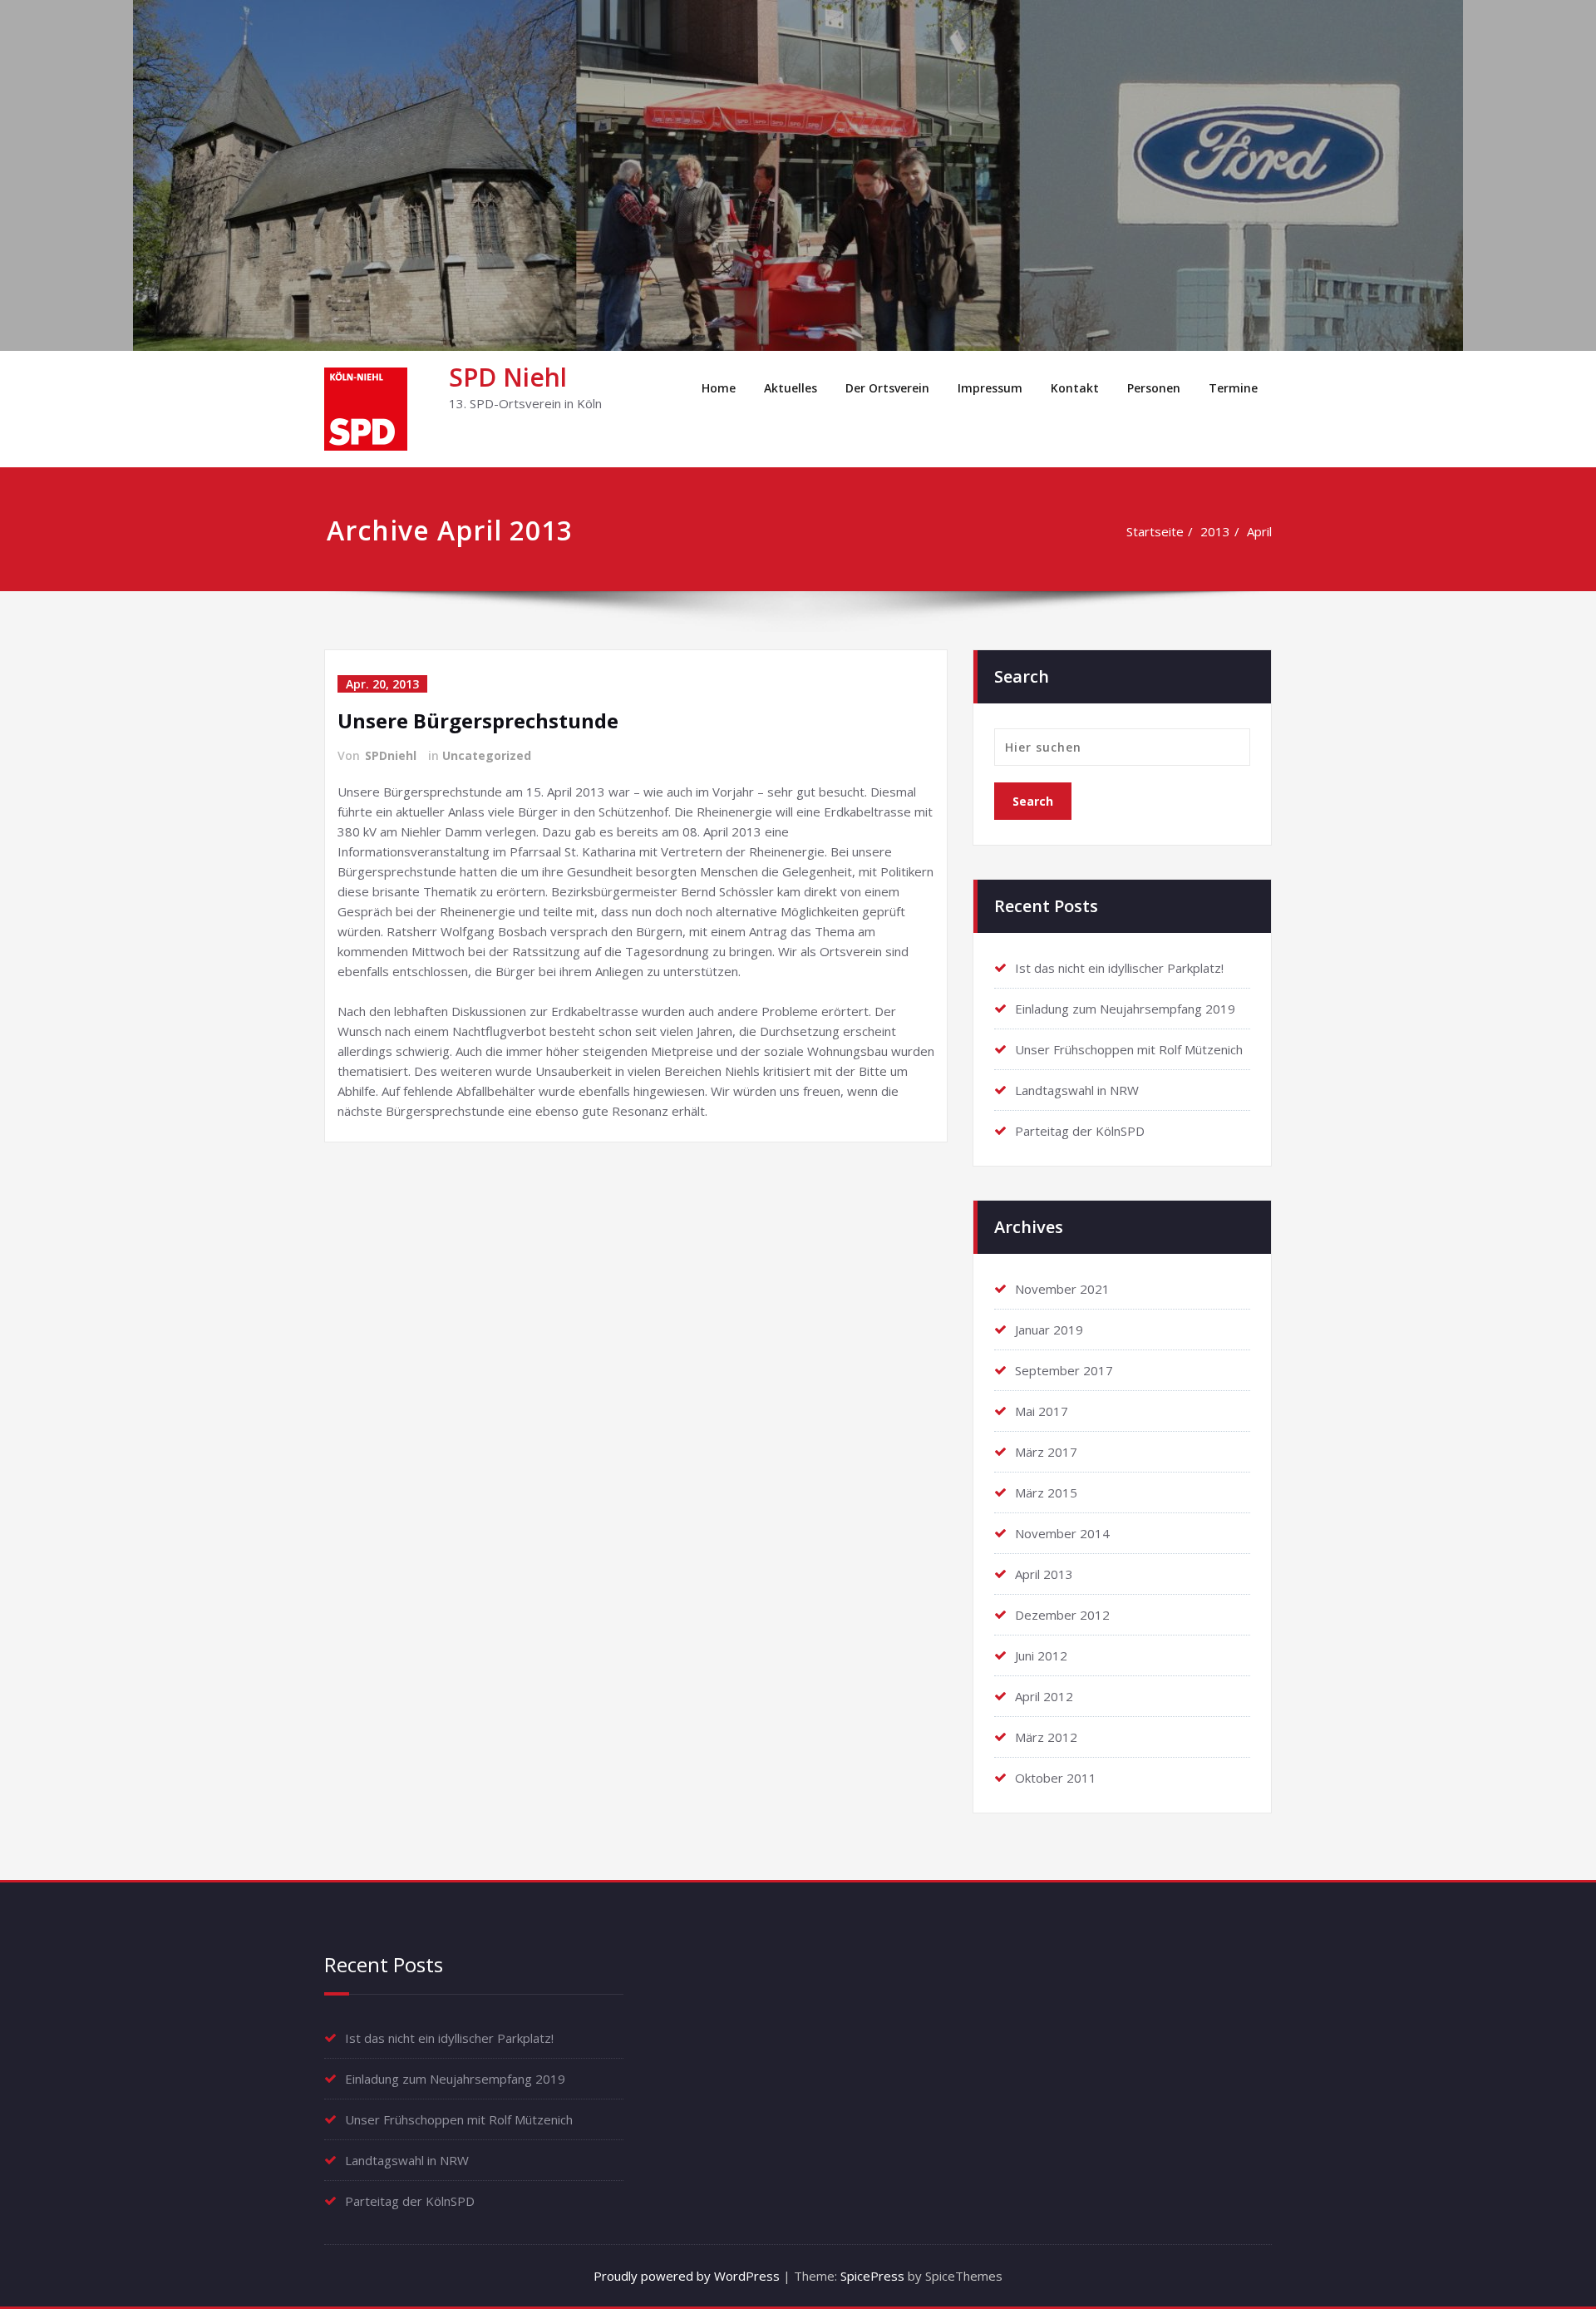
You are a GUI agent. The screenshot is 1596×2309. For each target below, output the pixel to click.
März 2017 (1046, 1452)
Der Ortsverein (887, 388)
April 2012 (1044, 1696)
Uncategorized (487, 755)
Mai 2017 (1042, 1411)
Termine (1233, 388)
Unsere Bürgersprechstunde (478, 720)
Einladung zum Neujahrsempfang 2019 (1125, 1009)
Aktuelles (791, 388)
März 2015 (1046, 1492)
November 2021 (1062, 1289)
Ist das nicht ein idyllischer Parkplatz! (1119, 968)
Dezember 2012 (1062, 1615)
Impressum (990, 388)
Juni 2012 (1041, 1655)
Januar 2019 (1049, 1330)
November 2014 (1062, 1533)
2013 (1215, 531)
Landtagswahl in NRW (1077, 1090)
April (1259, 531)
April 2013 (1044, 1574)
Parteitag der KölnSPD (1080, 1131)
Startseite (1155, 531)
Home (719, 388)
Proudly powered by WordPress (687, 2276)
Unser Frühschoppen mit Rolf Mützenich (1129, 1049)
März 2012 (1046, 1737)
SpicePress (872, 2276)
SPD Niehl (508, 377)
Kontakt (1075, 388)
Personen (1154, 388)
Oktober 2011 (1056, 1778)
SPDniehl (391, 755)
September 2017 (1064, 1370)
